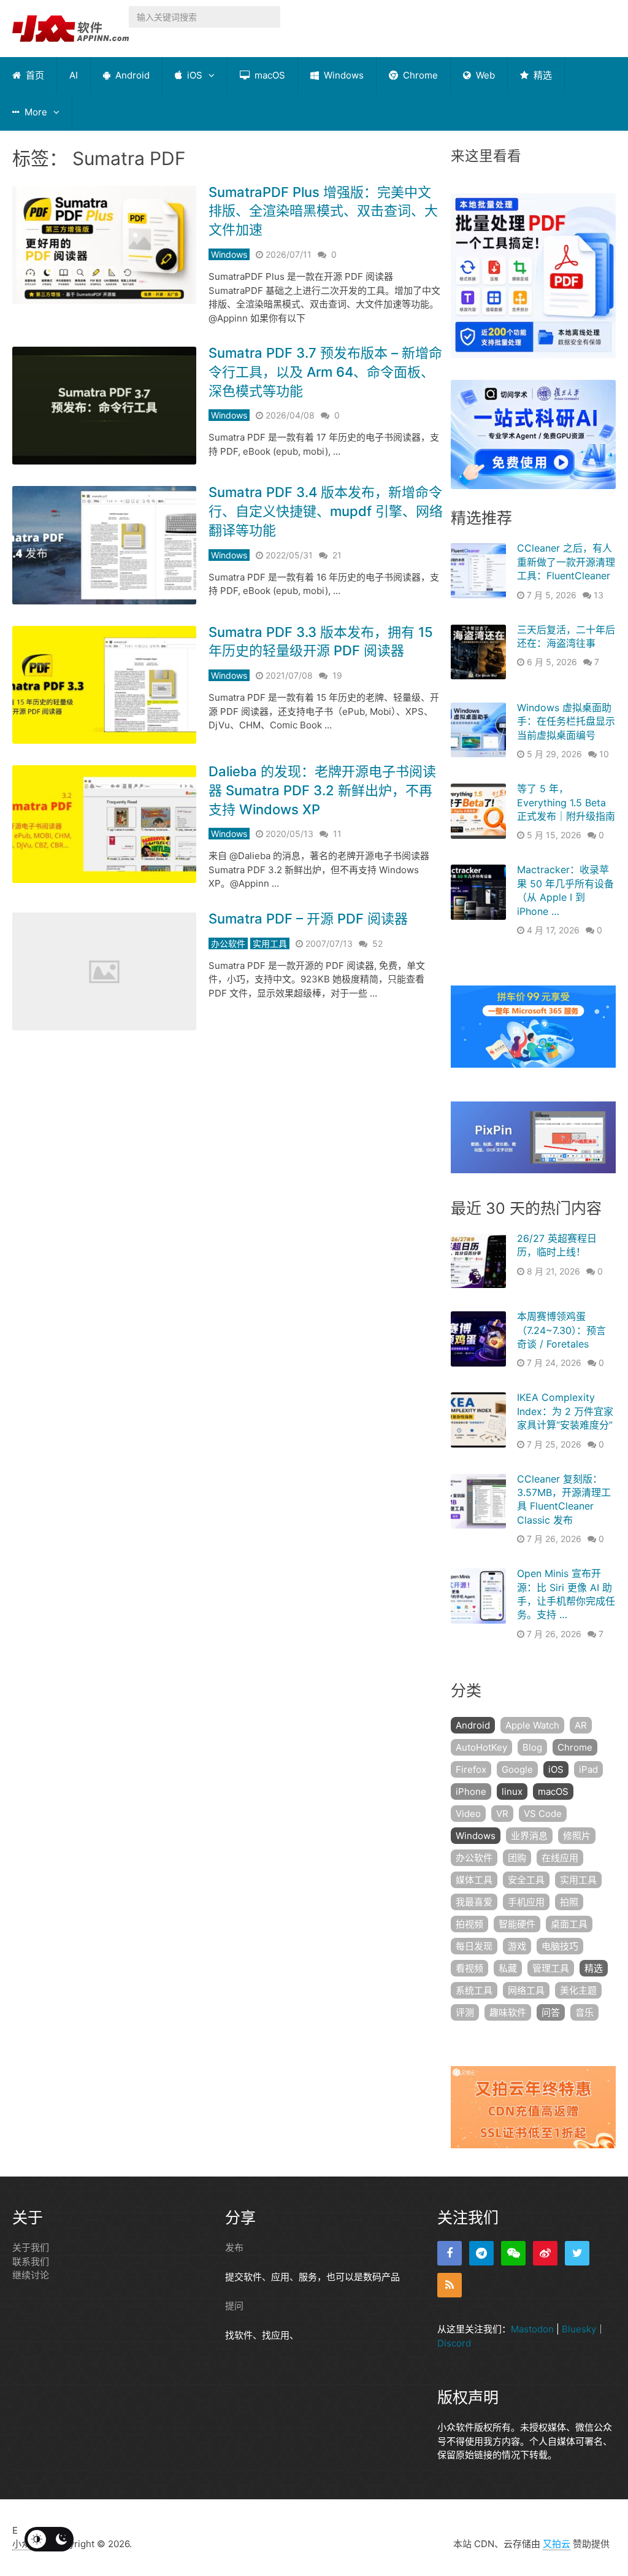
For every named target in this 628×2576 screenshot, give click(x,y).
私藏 (508, 1968)
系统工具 (474, 1990)
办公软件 (228, 943)
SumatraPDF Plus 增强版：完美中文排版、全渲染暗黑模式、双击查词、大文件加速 (323, 211)
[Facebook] (450, 2253)
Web (484, 75)
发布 (234, 2247)
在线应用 (560, 1858)
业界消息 (529, 1836)
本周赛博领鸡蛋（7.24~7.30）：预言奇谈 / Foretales (561, 1330)
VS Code (543, 1814)
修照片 (577, 1836)
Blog (532, 1747)
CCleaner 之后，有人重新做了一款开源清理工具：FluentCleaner (566, 562)
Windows (343, 75)
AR (581, 1725)
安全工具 (526, 1880)
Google (517, 1769)
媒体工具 (474, 1880)
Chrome (419, 75)
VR (502, 1814)
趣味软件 (508, 2012)
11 (337, 834)
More (35, 112)
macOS (269, 75)
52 (377, 943)
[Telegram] (481, 2253)
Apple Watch (532, 1725)
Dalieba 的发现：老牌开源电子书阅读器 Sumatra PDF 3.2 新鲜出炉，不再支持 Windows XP (322, 790)
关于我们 (31, 2247)
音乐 (584, 2012)
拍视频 (469, 1924)
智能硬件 (517, 1924)
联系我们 (31, 2262)
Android (131, 75)
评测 (465, 2012)
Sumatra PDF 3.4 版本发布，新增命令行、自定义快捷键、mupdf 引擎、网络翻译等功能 (326, 511)
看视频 (469, 1968)
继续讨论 (31, 2275)
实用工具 (270, 943)
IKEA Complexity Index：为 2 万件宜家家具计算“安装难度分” (565, 1411)
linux (512, 1791)
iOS (193, 75)
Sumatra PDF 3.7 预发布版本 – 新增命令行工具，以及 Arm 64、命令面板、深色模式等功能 (325, 372)
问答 (551, 2012)
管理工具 (551, 1968)
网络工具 (526, 1990)
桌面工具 (569, 1924)
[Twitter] (577, 2253)
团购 (517, 1858)
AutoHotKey (481, 1747)
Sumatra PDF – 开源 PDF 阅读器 (308, 919)
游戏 (517, 1946)
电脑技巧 (560, 1946)
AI (74, 75)
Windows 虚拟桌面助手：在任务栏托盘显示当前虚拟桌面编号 (566, 721)
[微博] (545, 2253)
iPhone (471, 1791)
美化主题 (578, 1990)
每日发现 (474, 1946)
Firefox (471, 1769)
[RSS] (450, 2285)
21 (337, 555)
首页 (34, 75)
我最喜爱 (474, 1902)
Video (468, 1814)
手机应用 (526, 1902)
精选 (542, 75)
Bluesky (579, 2329)
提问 (234, 2306)
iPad (588, 1769)
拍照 (569, 1902)
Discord (454, 2343)
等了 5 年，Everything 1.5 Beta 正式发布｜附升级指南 (566, 802)
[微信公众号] (513, 2253)
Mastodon (532, 2329)
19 (337, 675)
